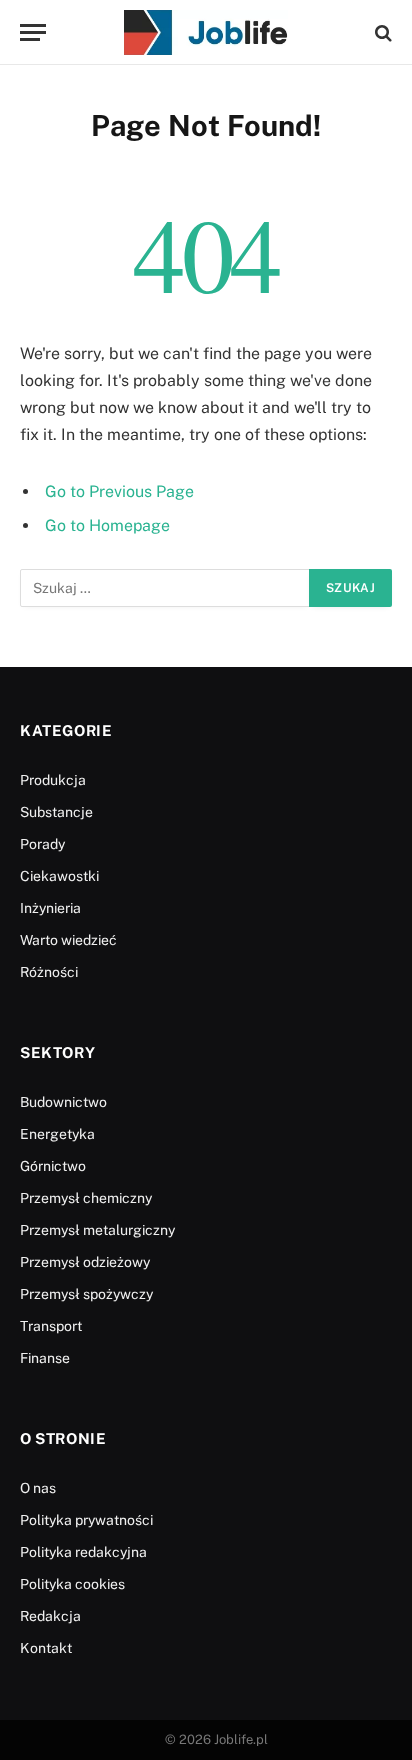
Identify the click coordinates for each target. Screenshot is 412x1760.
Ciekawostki (59, 876)
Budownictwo (63, 1102)
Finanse (45, 1358)
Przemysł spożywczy (86, 1294)
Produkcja (53, 780)
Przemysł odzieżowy (85, 1262)
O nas (38, 1488)
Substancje (56, 812)
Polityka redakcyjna (83, 1552)
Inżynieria (50, 908)
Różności (49, 972)
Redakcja (50, 1616)
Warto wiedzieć (68, 940)
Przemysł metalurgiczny (97, 1230)
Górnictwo (53, 1166)
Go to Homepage (107, 525)
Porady (42, 844)
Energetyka (57, 1134)
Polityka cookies (72, 1584)
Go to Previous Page (119, 491)
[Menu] (33, 32)
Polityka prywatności (86, 1520)
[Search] (381, 32)
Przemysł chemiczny (86, 1198)
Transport (51, 1326)
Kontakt (46, 1648)
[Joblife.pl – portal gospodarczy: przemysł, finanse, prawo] (206, 32)
